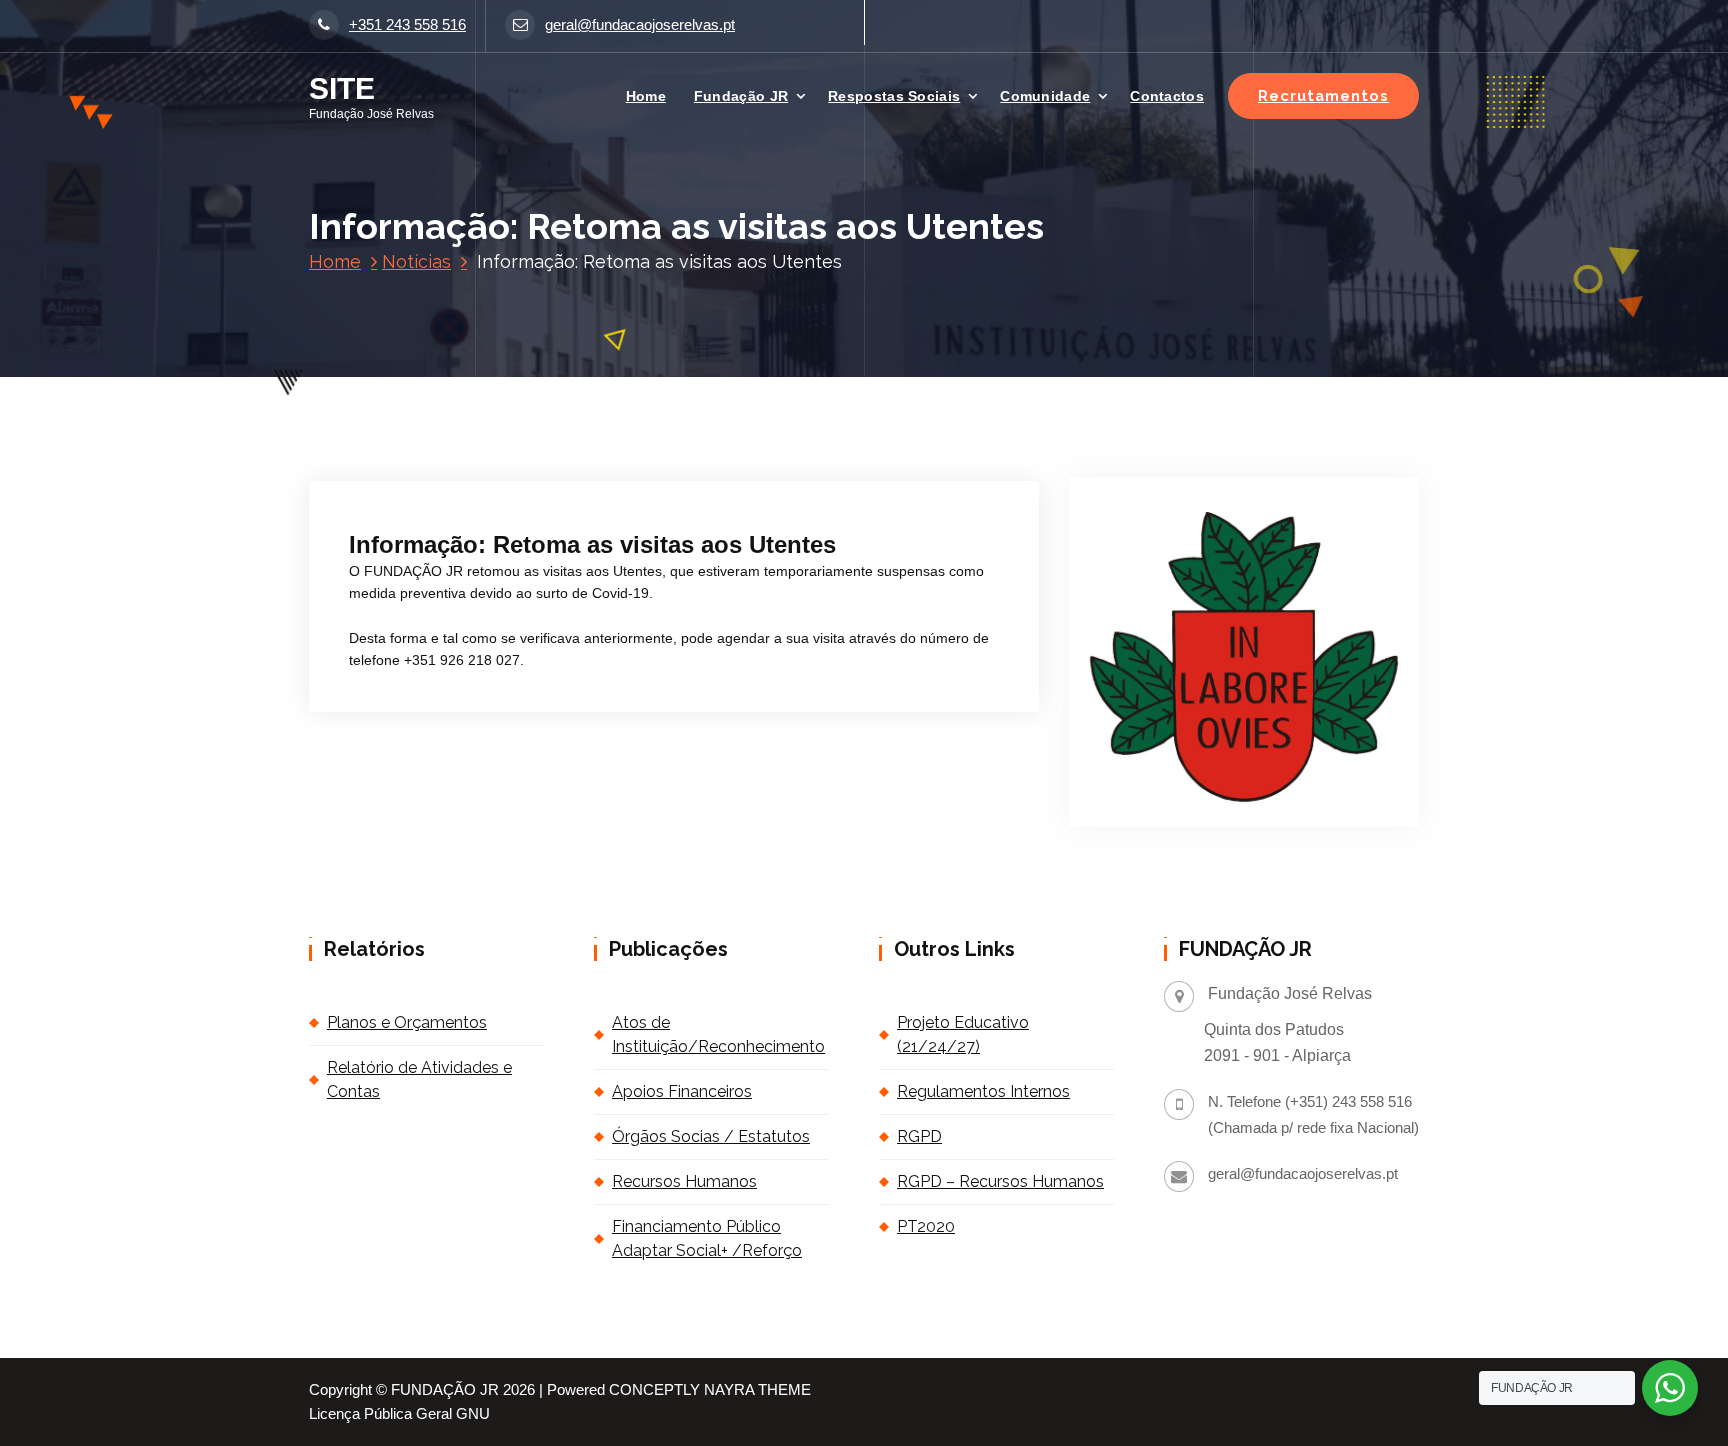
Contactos (1167, 96)
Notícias (416, 261)
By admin (558, 474)
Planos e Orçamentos (407, 1022)
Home (646, 96)
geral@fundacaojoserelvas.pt (640, 25)
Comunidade (1045, 96)
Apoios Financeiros (682, 1091)
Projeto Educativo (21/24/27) (963, 1034)
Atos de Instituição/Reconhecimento (718, 1034)
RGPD (919, 1136)
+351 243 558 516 (407, 25)
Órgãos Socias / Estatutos (711, 1136)
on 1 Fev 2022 (444, 474)
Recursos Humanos (684, 1181)
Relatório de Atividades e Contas (419, 1079)
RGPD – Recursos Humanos (1000, 1181)
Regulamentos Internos (983, 1091)
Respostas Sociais (894, 96)
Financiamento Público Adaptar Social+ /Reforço (707, 1238)
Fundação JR (741, 96)
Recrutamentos (1323, 95)
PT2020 (926, 1226)
